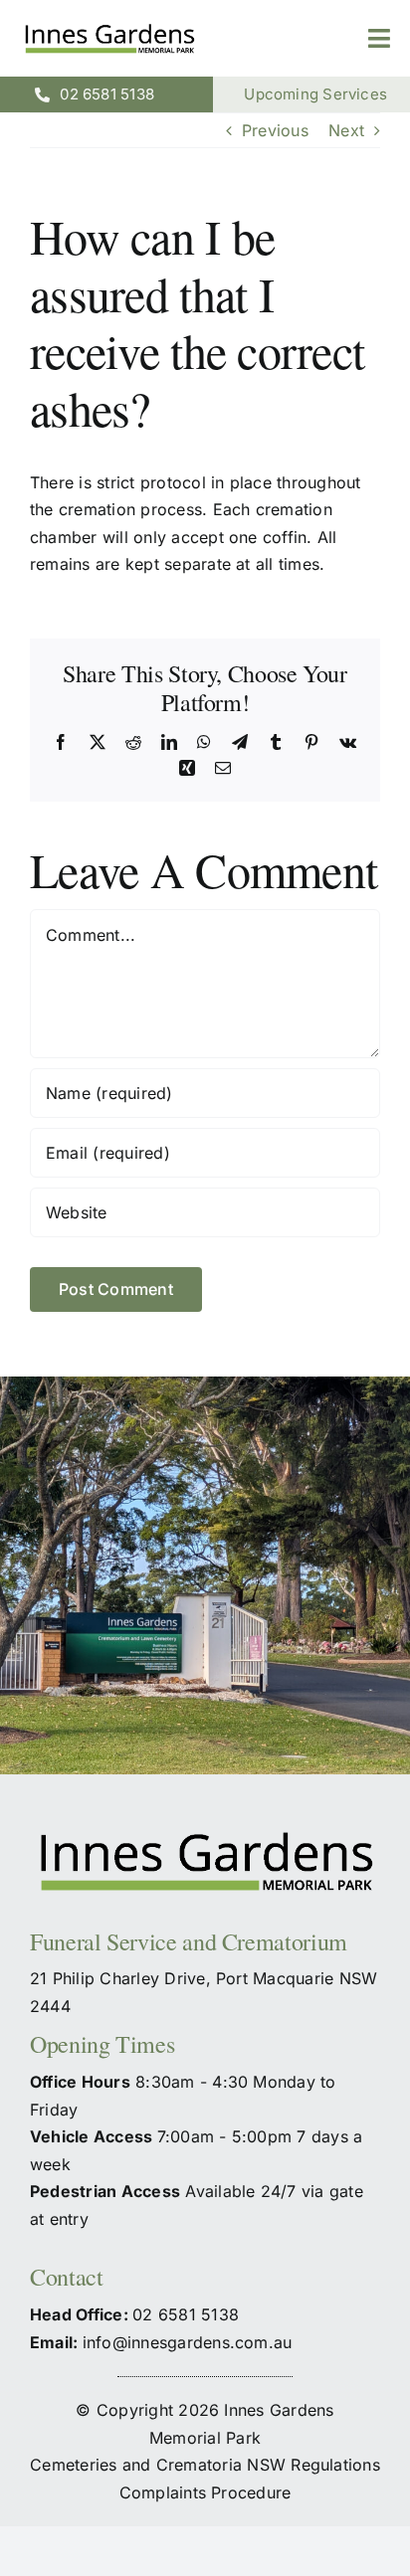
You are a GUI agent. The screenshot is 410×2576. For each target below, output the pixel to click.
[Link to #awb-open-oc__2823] (379, 38)
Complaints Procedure (205, 2492)
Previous (275, 130)
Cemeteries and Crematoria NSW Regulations (205, 2465)
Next (346, 130)
